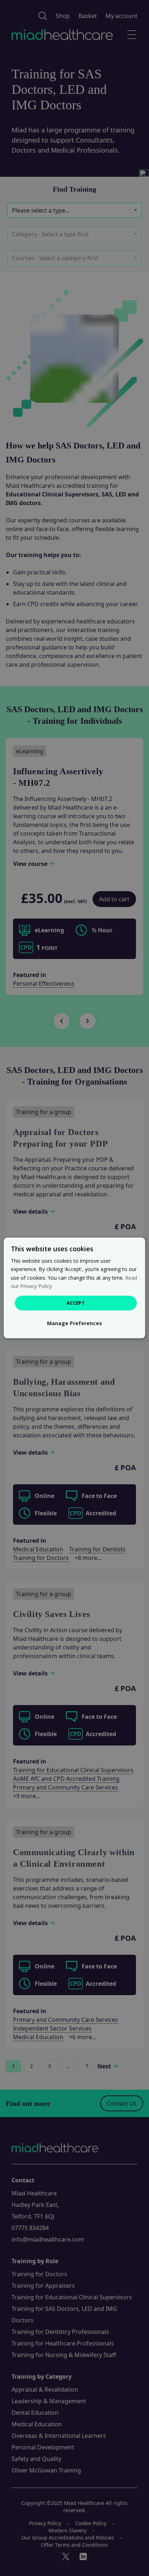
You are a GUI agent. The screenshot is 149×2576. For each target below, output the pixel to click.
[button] (74, 1324)
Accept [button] (76, 1303)
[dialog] (74, 1288)
